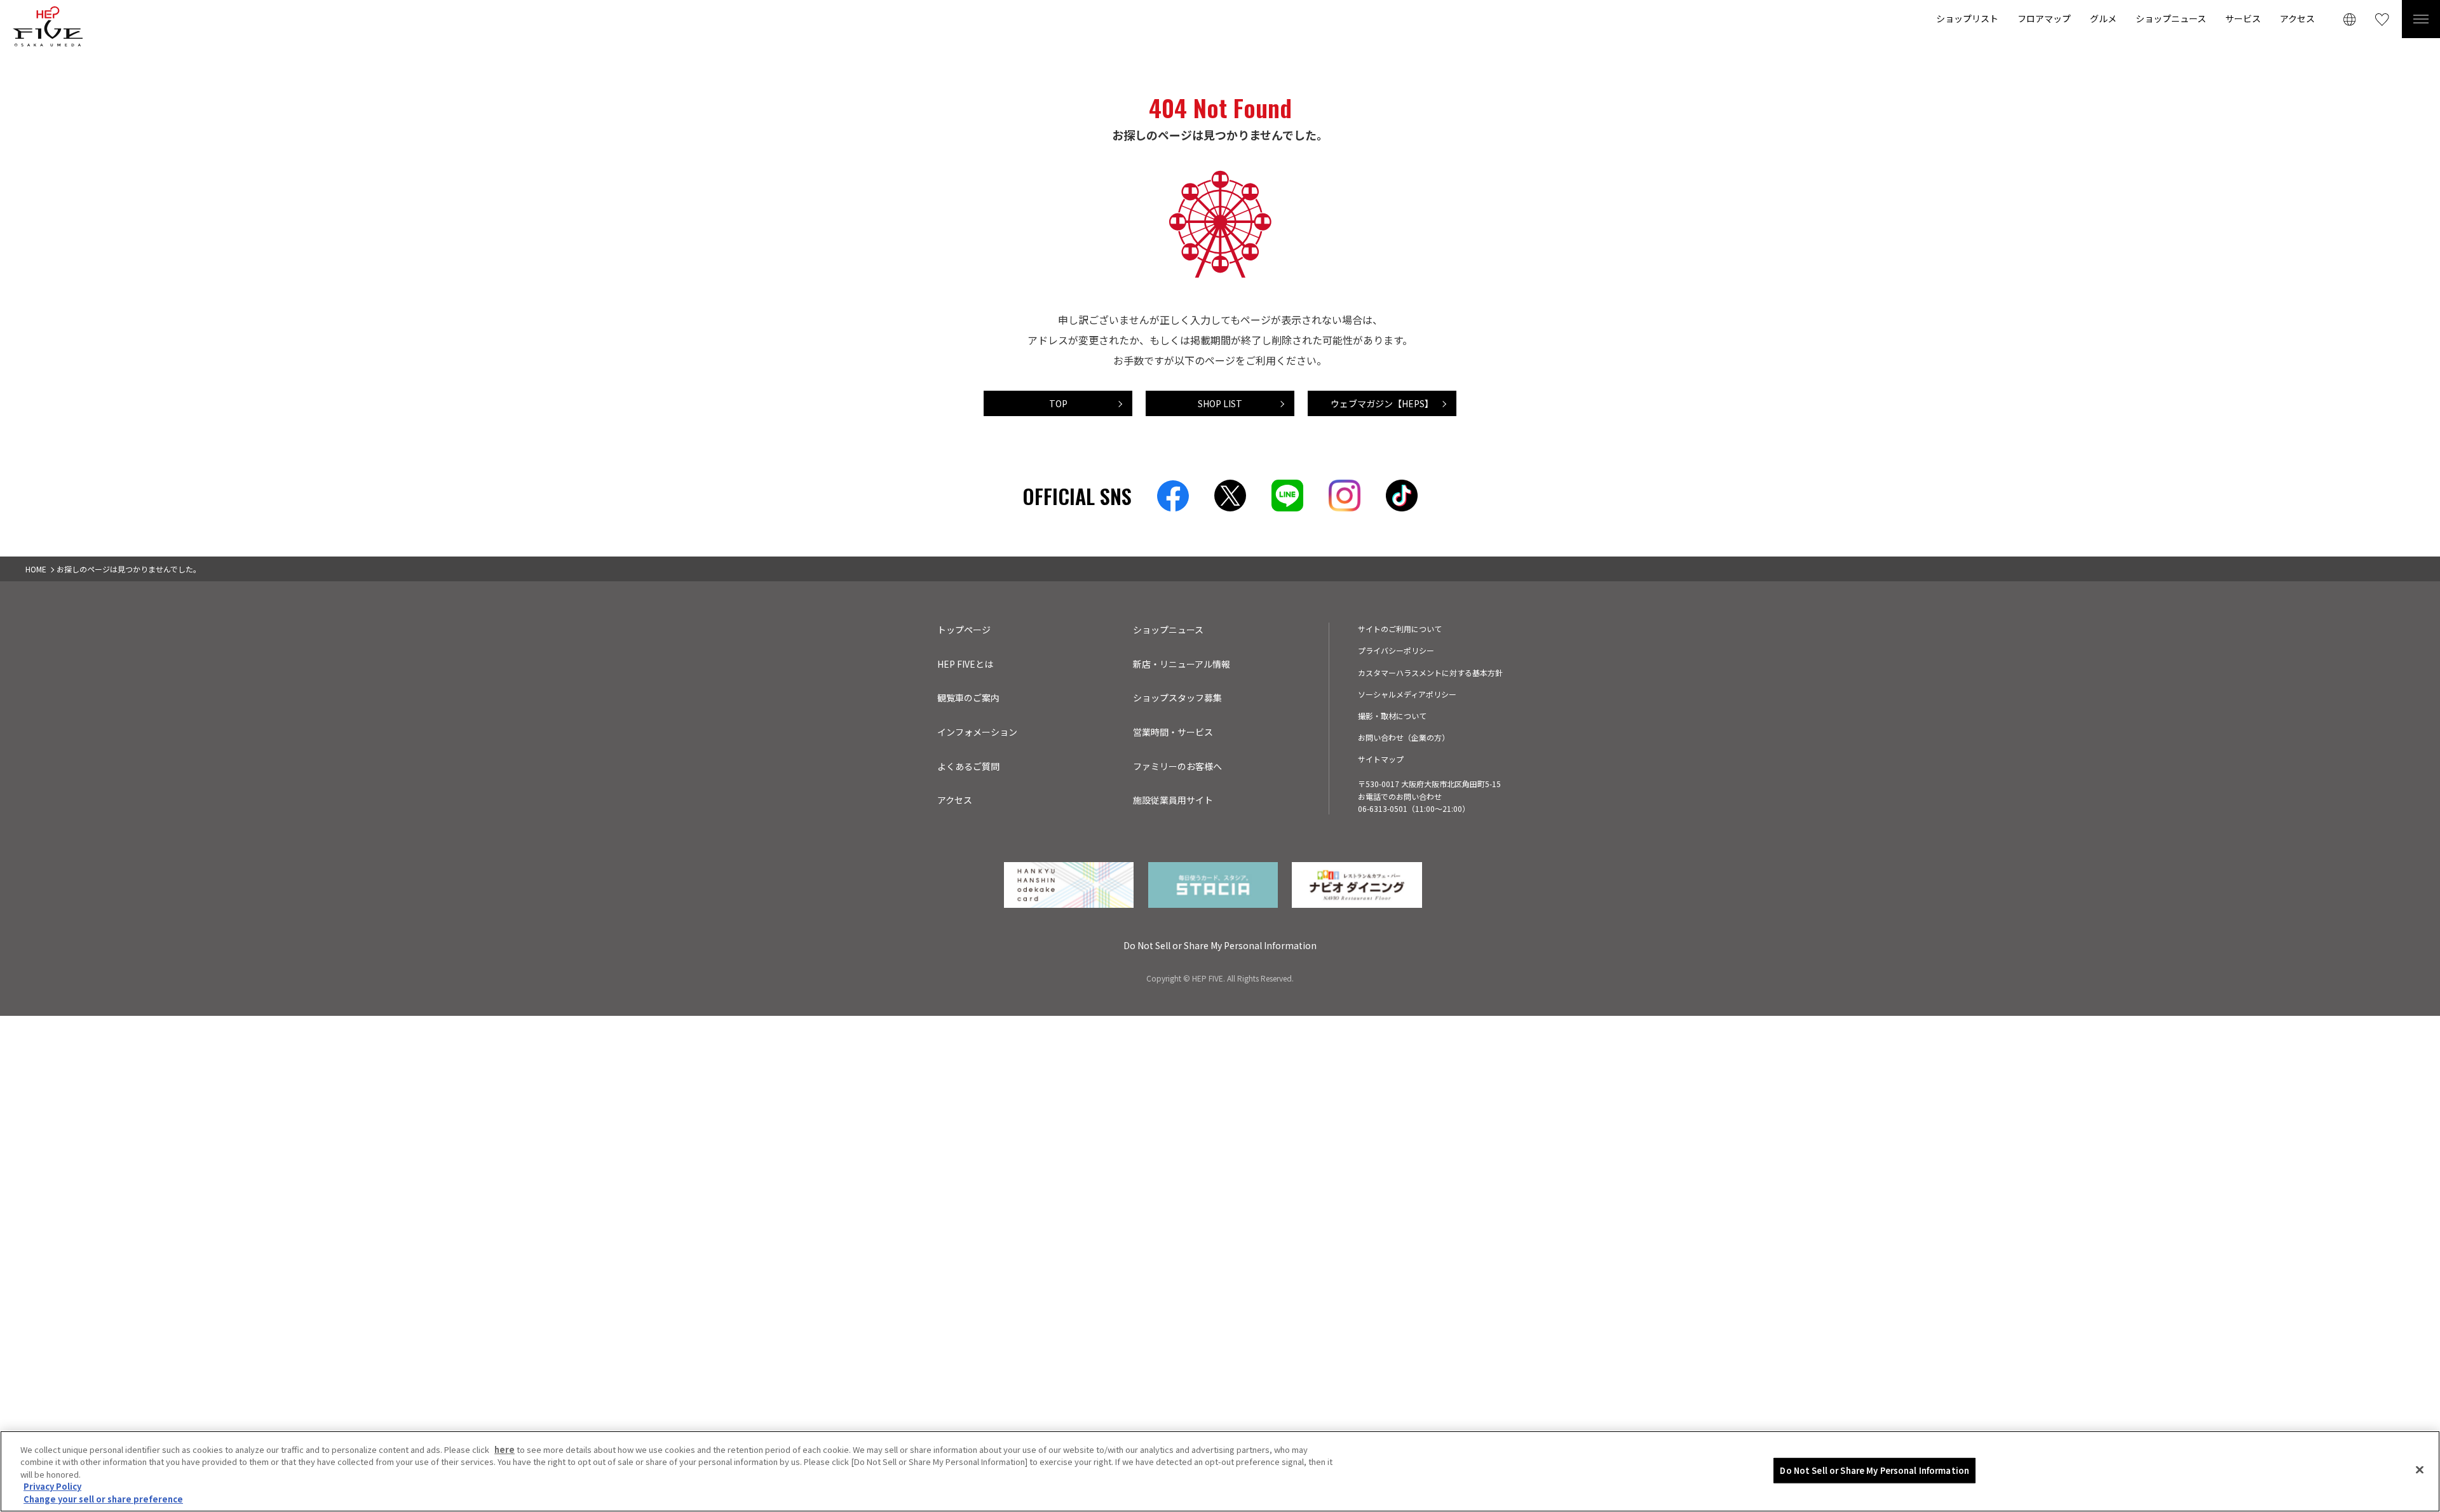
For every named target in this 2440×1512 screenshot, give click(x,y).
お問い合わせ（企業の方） (1404, 737)
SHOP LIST (1220, 403)
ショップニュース (2171, 18)
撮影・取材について (1392, 716)
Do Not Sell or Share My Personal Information (1874, 1470)
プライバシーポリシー (1396, 650)
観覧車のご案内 (968, 698)
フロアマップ (2044, 18)
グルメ (2103, 18)
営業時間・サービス (1173, 732)
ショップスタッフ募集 (1177, 698)
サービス (2243, 18)
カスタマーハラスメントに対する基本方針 (1430, 672)
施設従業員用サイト (1173, 800)
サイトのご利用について (1400, 629)
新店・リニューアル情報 (1182, 664)
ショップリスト (1967, 18)
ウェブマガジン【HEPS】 (1382, 403)
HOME (36, 569)
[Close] (2420, 1470)
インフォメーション (977, 732)
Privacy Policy (52, 1487)
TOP (1058, 403)
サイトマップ (1381, 759)
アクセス (2297, 18)
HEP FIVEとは (965, 664)
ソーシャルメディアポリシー (1407, 694)
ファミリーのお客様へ (1177, 766)
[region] (1220, 1471)
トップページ (964, 630)
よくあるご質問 (968, 766)
